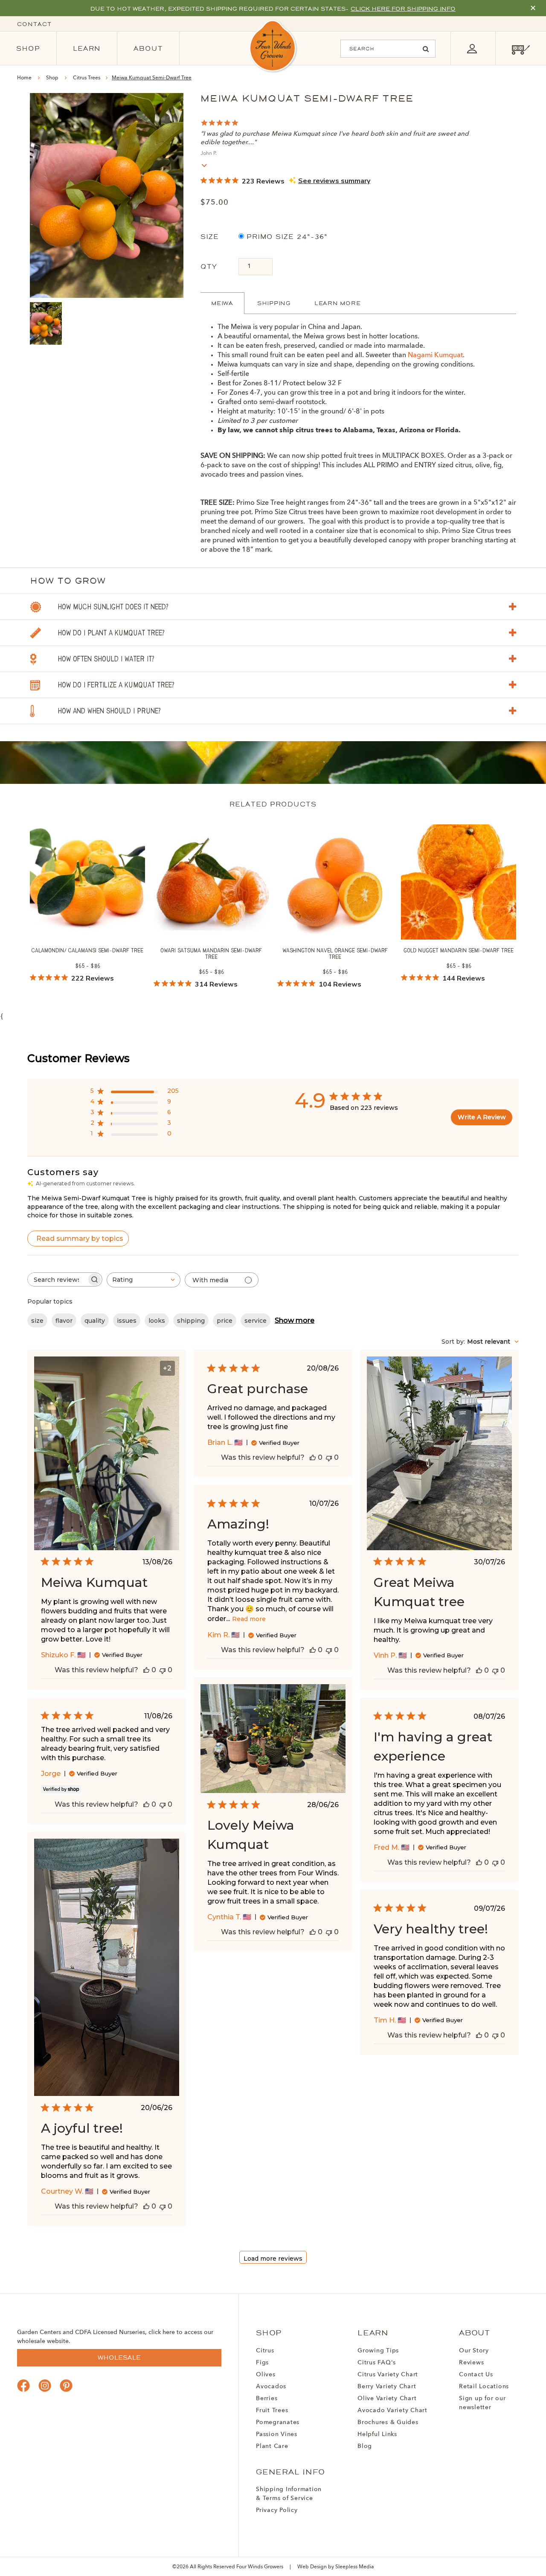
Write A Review (482, 1117)
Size (210, 237)
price (225, 1321)
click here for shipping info (403, 9)
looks (157, 1321)
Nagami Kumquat (435, 355)
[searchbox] (57, 1279)
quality (95, 1321)
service (256, 1321)
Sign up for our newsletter (482, 2403)
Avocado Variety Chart (392, 2410)
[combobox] (144, 1280)
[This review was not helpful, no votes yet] (163, 1670)
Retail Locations (484, 2387)
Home (24, 78)
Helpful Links (377, 2434)
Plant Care (272, 2446)
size (37, 1321)
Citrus (265, 2351)
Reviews (471, 2363)
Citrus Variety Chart (388, 2375)
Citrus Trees (87, 78)
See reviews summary (334, 181)
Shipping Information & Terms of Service (289, 2494)
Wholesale (119, 2358)
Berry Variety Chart (387, 2387)
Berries (267, 2398)
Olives (266, 2375)
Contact (34, 24)
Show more (295, 1320)
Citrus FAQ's (377, 2363)
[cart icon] (521, 48)
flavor (64, 1321)
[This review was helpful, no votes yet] (146, 1670)
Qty (209, 266)
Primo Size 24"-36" (286, 237)
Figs (262, 2363)
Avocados (271, 2387)
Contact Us (476, 2375)
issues (127, 1321)
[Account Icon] (472, 48)
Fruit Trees (272, 2410)
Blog (365, 2446)
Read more (249, 1619)
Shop (28, 48)
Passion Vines (277, 2434)
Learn (87, 48)
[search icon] (426, 49)
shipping (191, 1321)
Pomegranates (278, 2422)
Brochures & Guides (388, 2422)
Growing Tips (378, 2351)
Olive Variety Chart (387, 2398)
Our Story (474, 2351)
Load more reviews (273, 2259)
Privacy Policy (277, 2510)
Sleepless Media (355, 2567)
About (148, 48)
